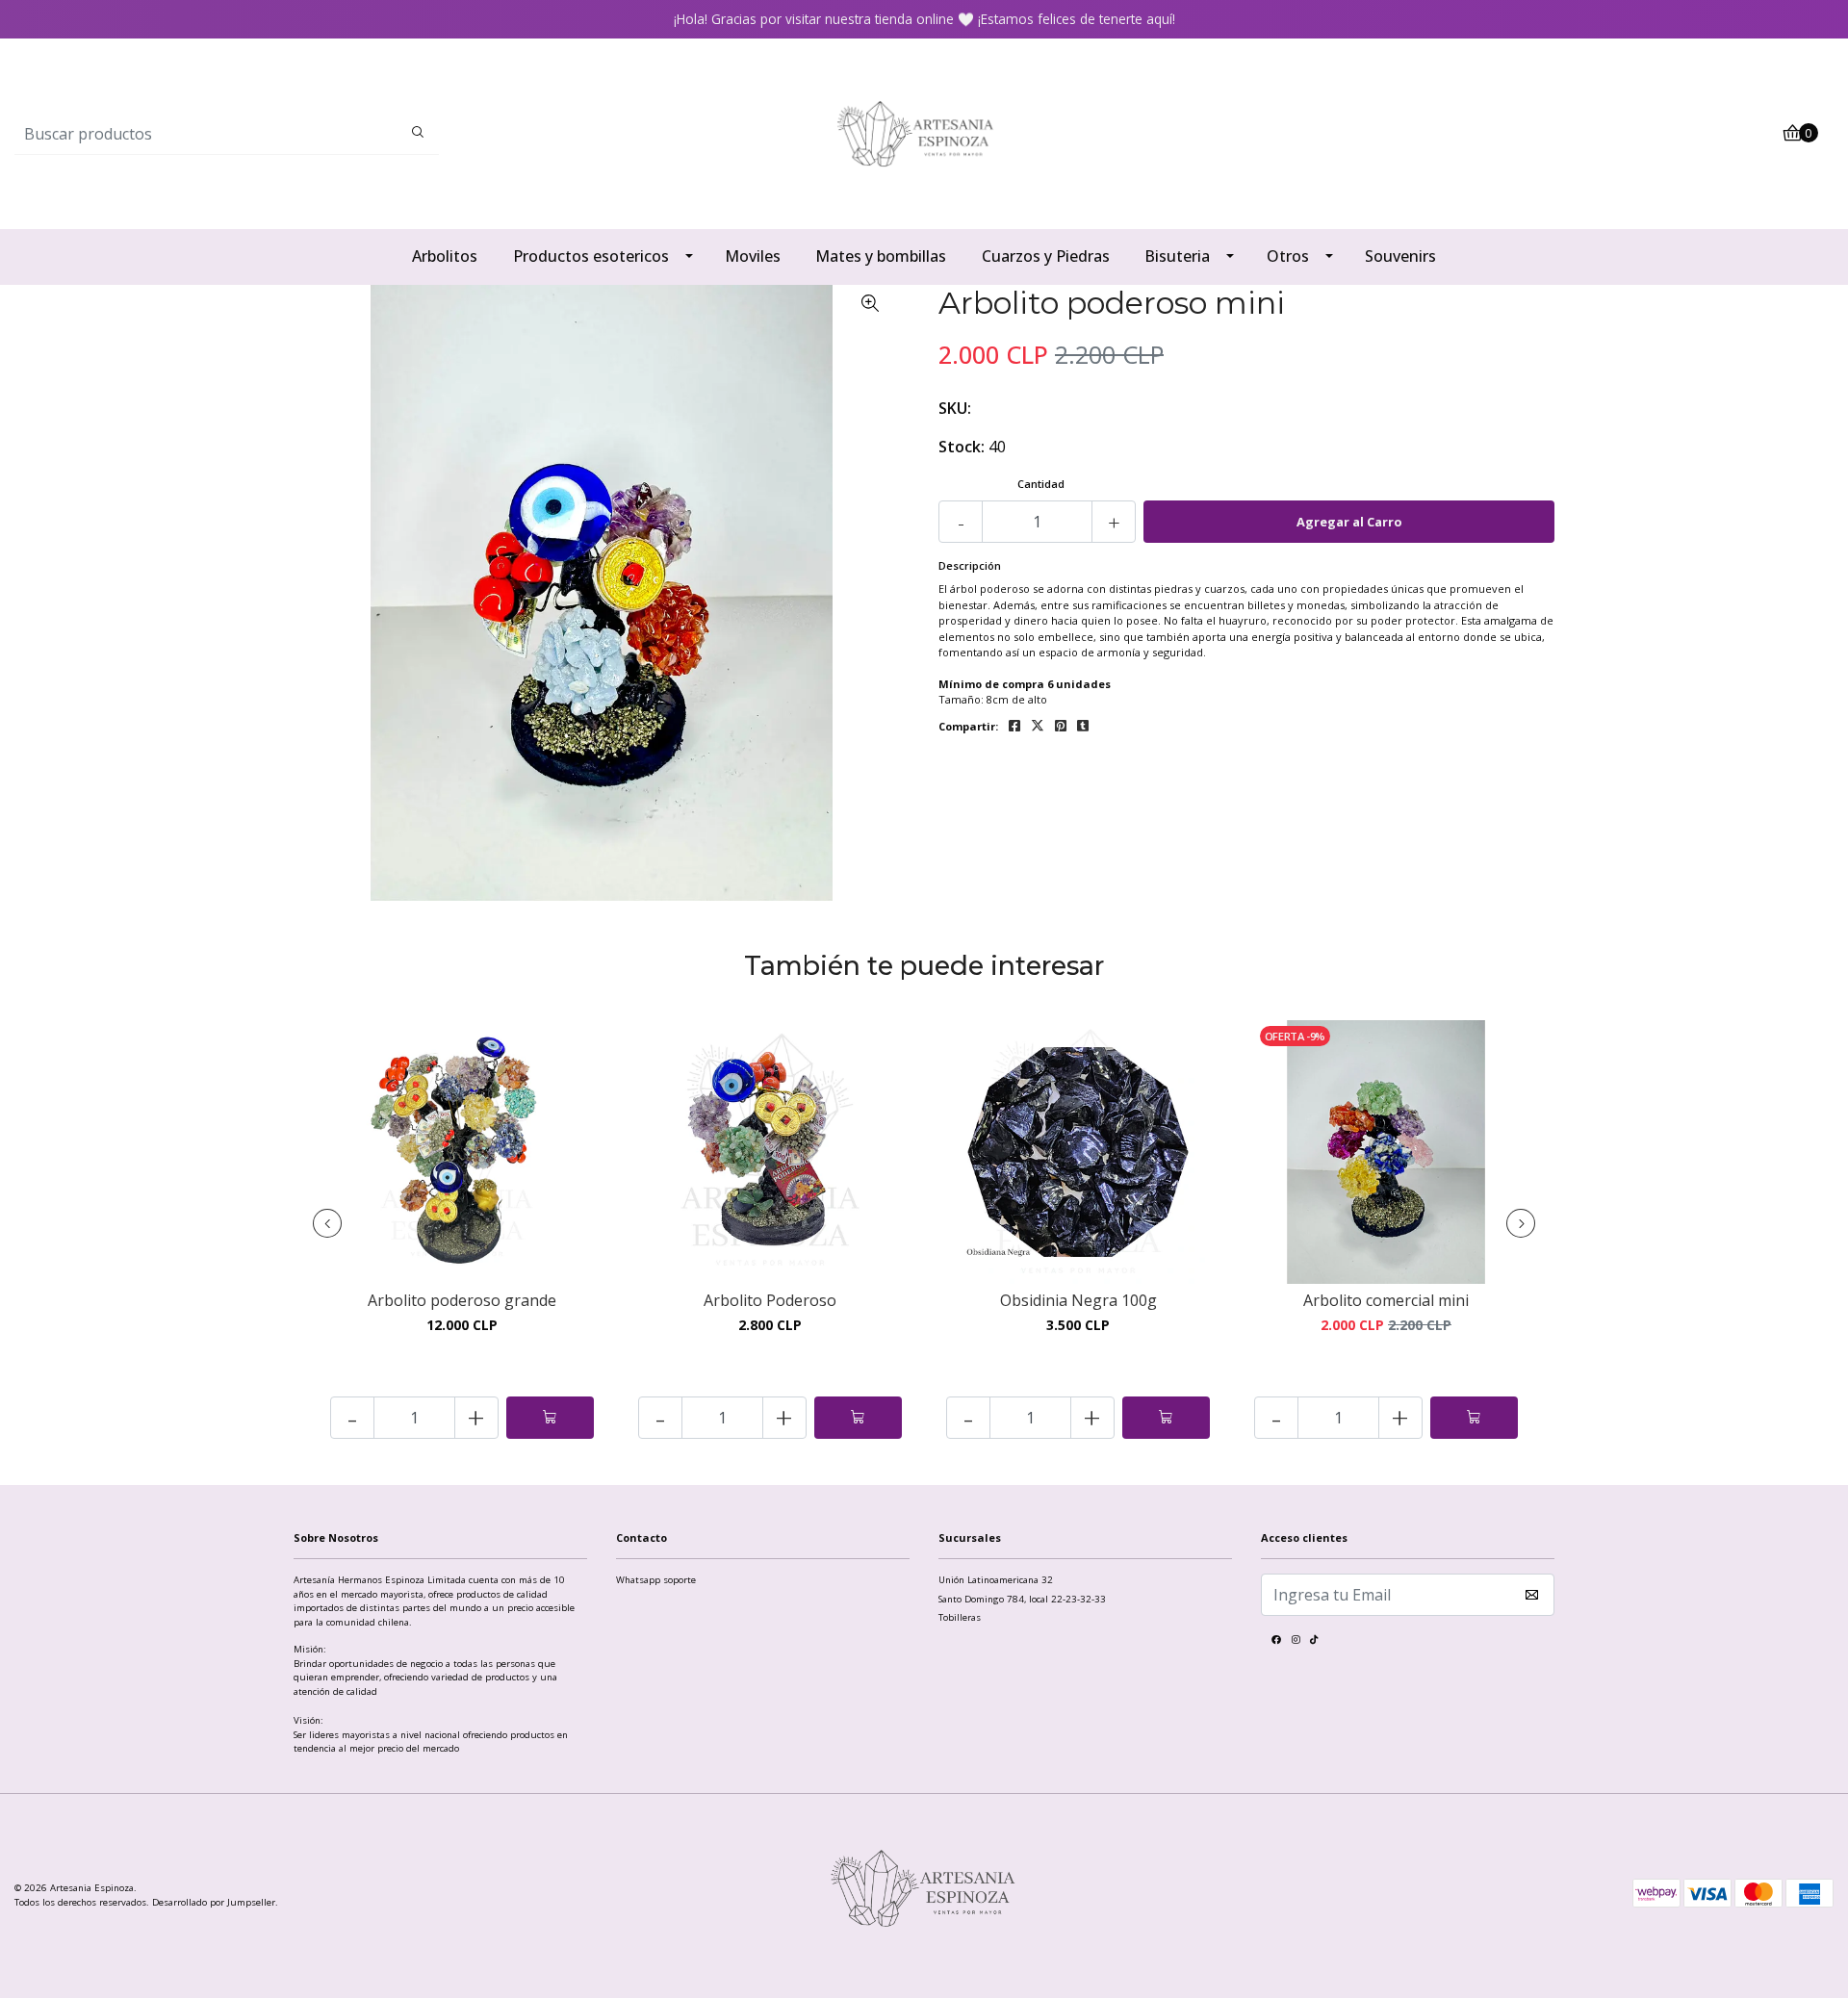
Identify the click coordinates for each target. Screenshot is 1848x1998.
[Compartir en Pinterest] (1061, 727)
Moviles (753, 256)
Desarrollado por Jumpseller (214, 1902)
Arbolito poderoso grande (462, 1301)
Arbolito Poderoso (770, 1301)
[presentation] (327, 1223)
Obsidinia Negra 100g (1078, 1301)
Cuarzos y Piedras (1046, 256)
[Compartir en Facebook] (1014, 727)
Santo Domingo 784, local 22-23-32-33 (1022, 1599)
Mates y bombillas (881, 256)
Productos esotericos (591, 256)
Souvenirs (1400, 256)
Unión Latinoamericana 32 (996, 1580)
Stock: (962, 447)
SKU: (955, 408)
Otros (1288, 256)
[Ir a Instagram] (1296, 1642)
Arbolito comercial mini (1386, 1301)
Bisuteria (1177, 256)
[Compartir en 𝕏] (1038, 727)
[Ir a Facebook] (1276, 1642)
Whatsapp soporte (656, 1580)
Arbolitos (445, 256)
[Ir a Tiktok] (1314, 1642)
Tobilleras (960, 1617)
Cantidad (1041, 484)
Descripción (970, 565)
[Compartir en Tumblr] (1083, 727)
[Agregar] (550, 1418)
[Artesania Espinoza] (924, 132)
